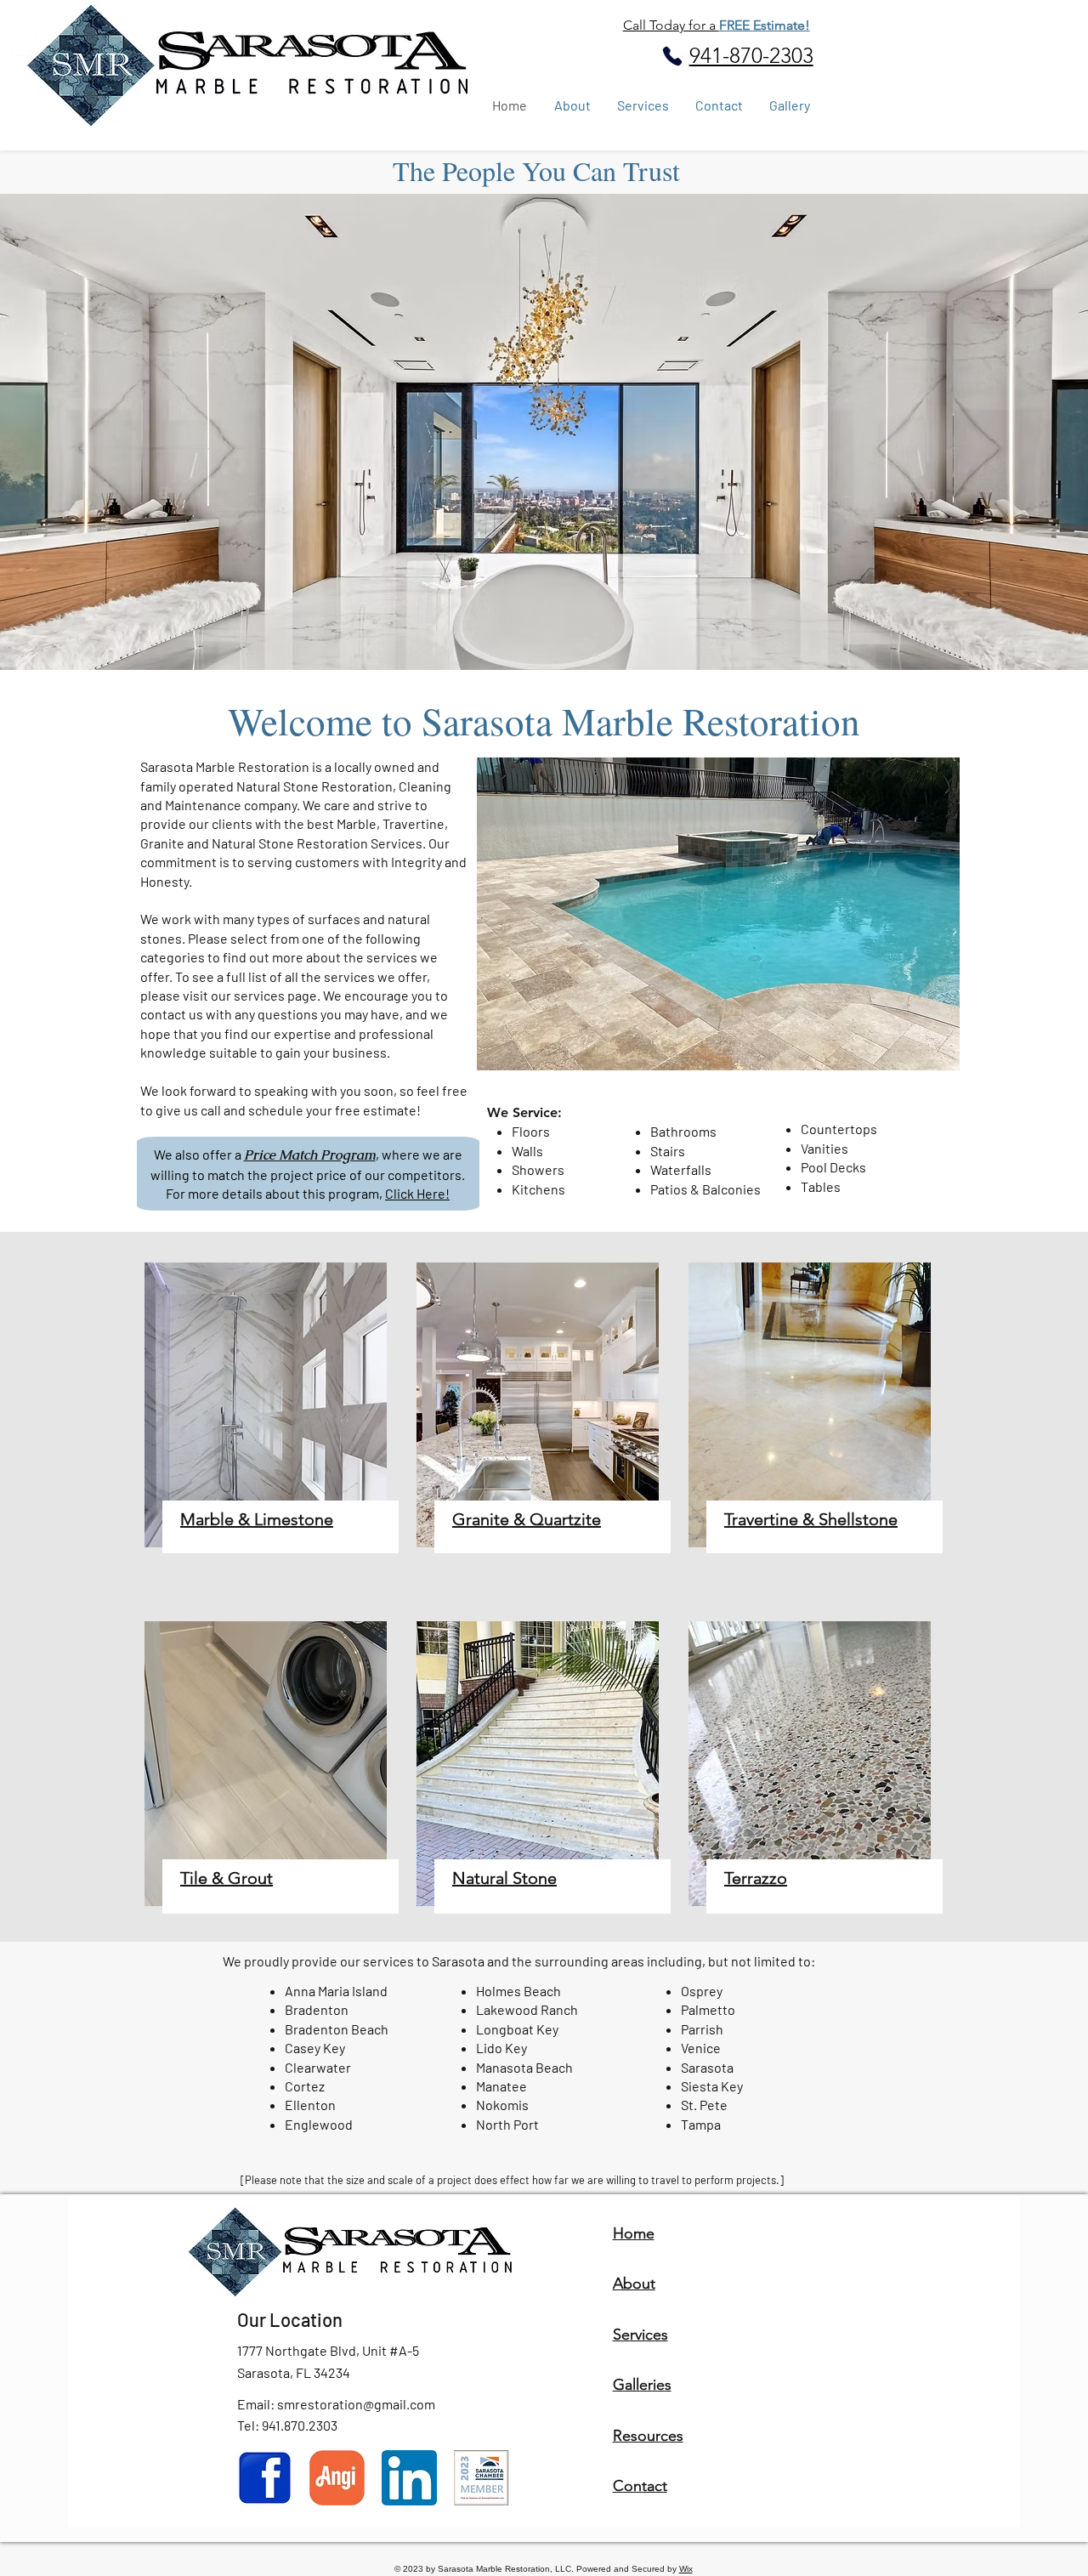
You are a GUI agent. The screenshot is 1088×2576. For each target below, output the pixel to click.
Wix (686, 2569)
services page (275, 995)
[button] (718, 914)
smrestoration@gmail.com (356, 2404)
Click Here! (417, 1193)
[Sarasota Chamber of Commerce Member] (482, 2478)
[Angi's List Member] (337, 2478)
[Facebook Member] (265, 2478)
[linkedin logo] (409, 2478)
